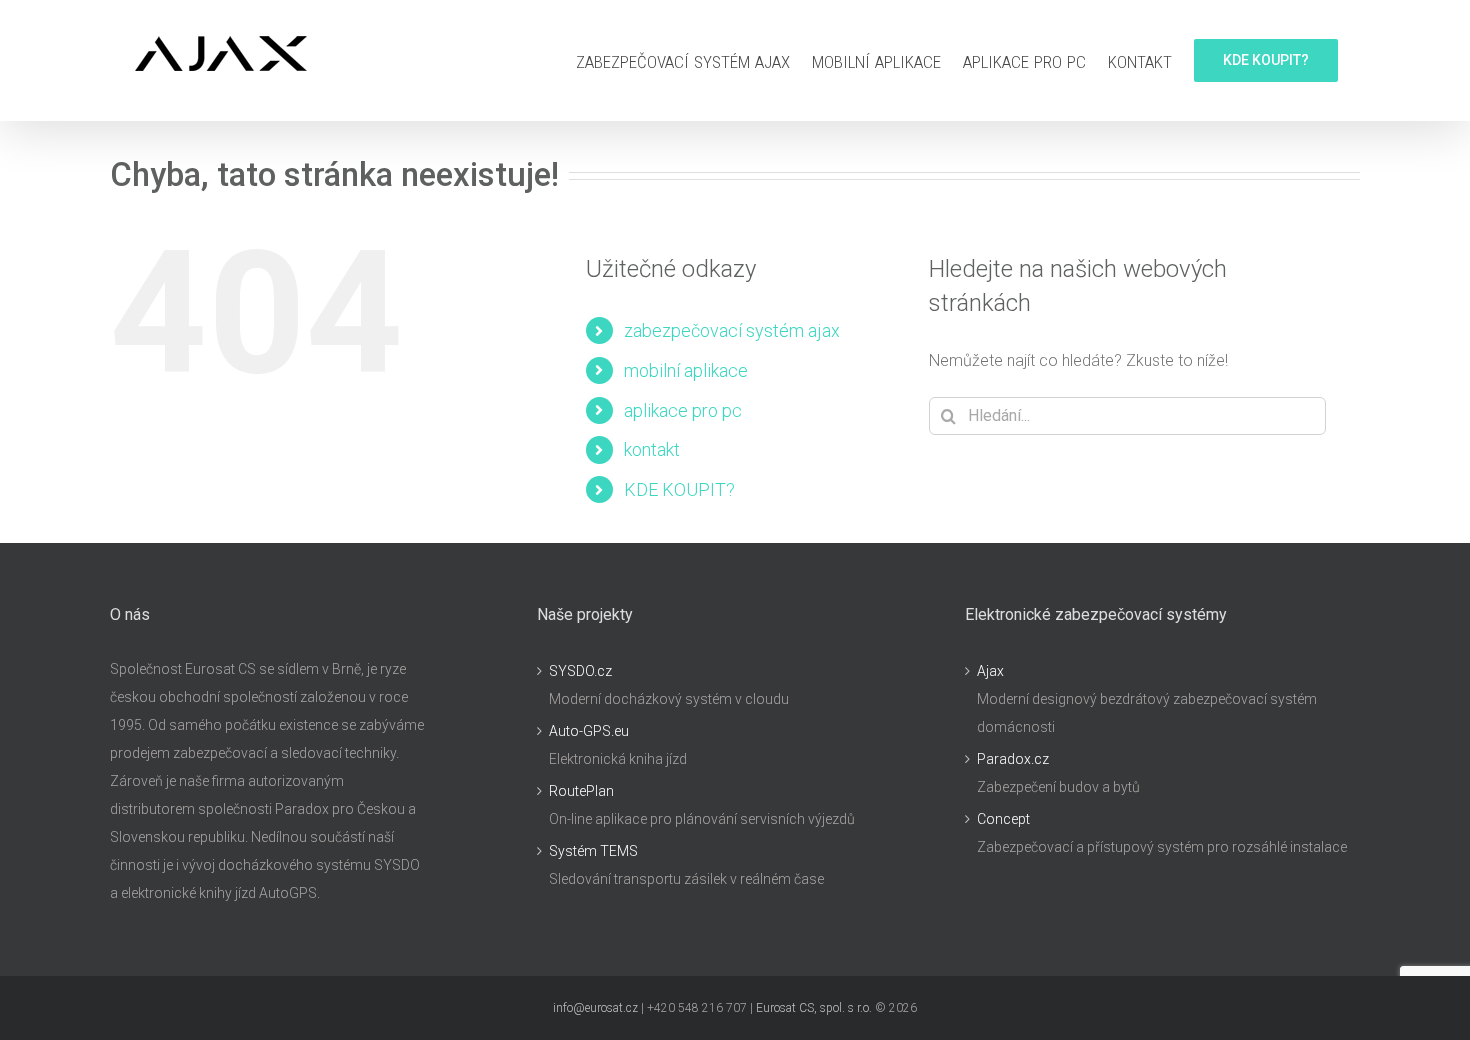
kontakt (652, 449)
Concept (1003, 819)
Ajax (990, 671)
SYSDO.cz (580, 671)
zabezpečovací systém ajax (732, 330)
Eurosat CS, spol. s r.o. (814, 1008)
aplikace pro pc (683, 410)
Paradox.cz (1013, 759)
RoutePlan (581, 791)
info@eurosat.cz (595, 1008)
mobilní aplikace (686, 370)
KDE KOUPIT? (679, 489)
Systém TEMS (593, 851)
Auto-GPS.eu (589, 731)
